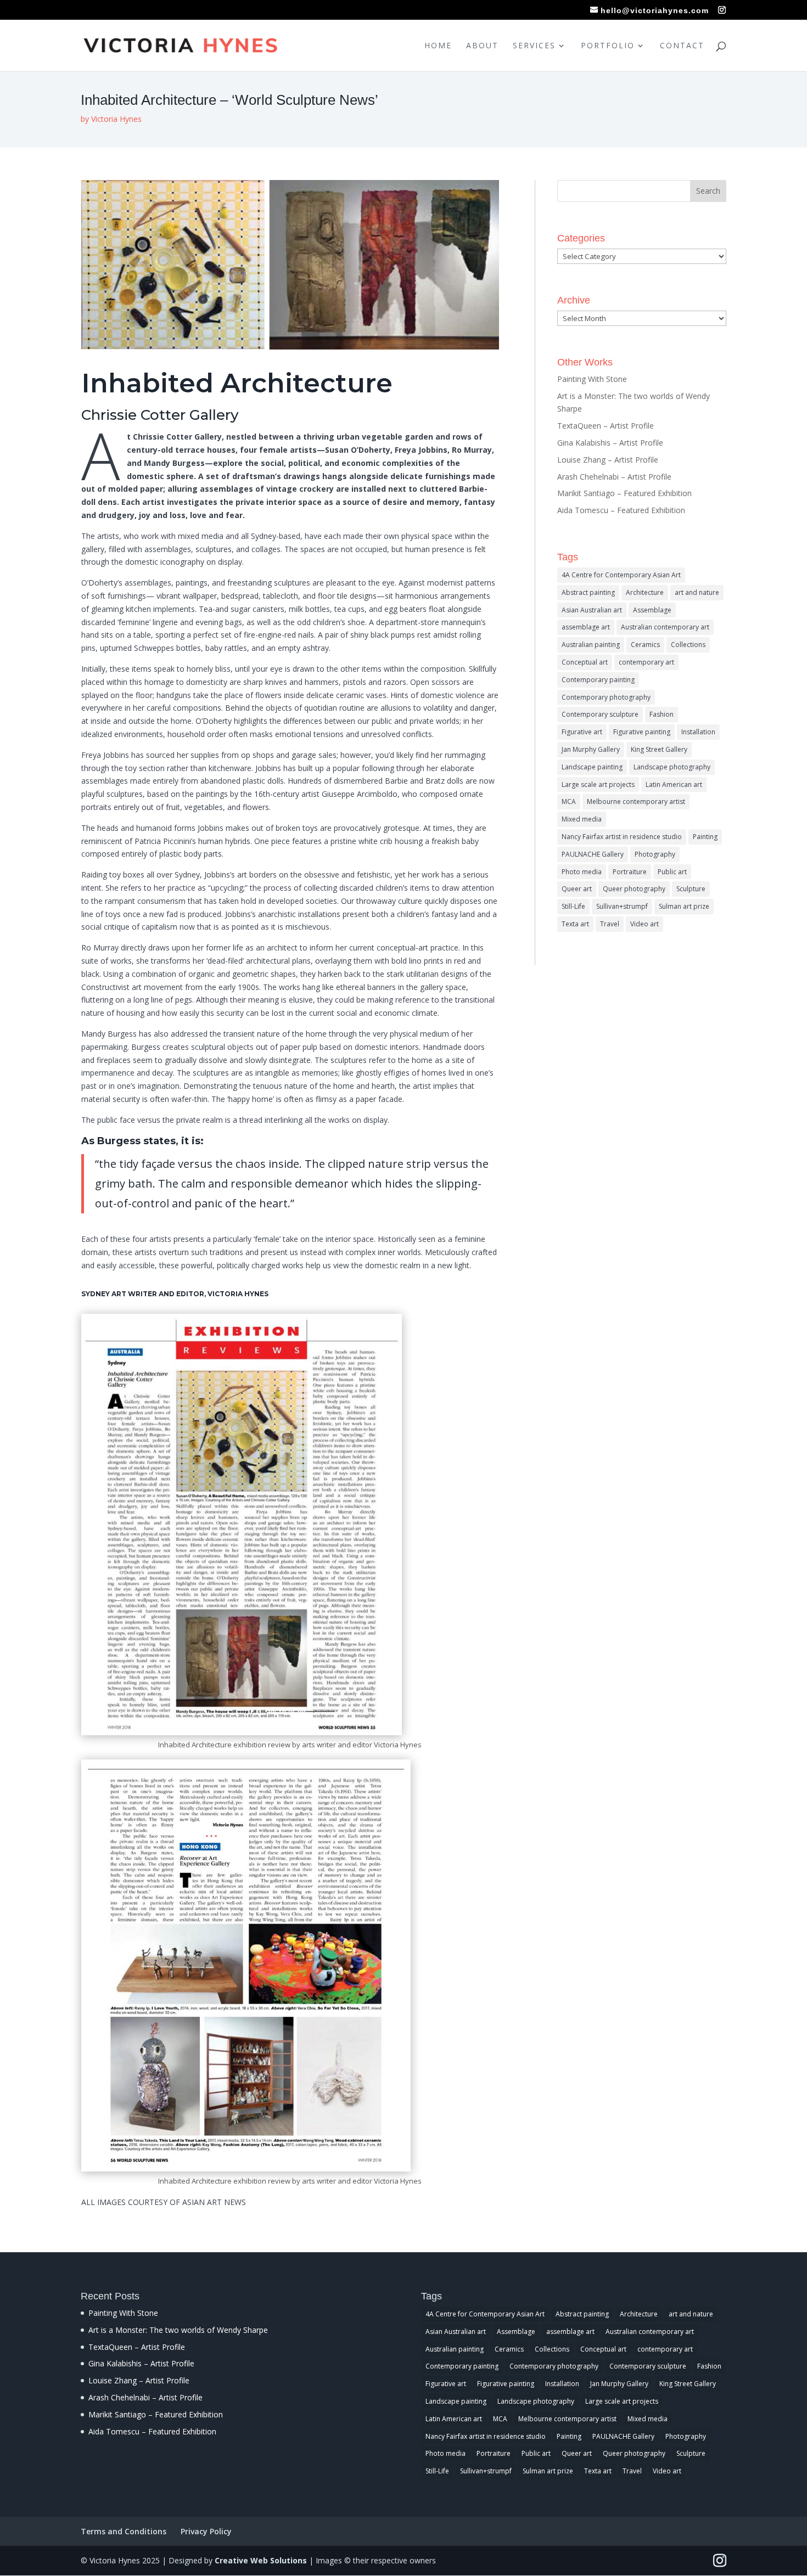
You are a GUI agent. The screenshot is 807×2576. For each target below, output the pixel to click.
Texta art (575, 924)
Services (534, 46)
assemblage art (586, 627)
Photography (655, 854)
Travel (610, 924)
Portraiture (630, 872)
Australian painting (591, 645)
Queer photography (634, 889)
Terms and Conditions (124, 2531)
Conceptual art (585, 662)
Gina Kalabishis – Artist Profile (610, 443)
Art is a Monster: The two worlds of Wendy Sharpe (178, 2330)
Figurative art (582, 732)
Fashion (662, 714)
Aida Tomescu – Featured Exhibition (621, 510)
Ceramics (645, 645)
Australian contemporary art (665, 627)
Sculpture (691, 889)
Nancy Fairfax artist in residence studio (622, 837)
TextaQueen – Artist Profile (606, 426)
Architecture (645, 592)
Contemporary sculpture (600, 714)
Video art (645, 924)
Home (438, 46)
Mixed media (582, 819)
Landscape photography (672, 767)
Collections (688, 645)
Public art (672, 872)
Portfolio (608, 46)
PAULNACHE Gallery (593, 854)
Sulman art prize (684, 906)
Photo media (582, 872)
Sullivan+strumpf (622, 906)
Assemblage (652, 610)
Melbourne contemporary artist (636, 802)
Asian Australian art (592, 610)
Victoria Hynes (116, 119)
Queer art (577, 889)
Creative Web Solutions (261, 2560)
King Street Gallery (659, 749)
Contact (682, 46)
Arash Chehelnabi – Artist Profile (614, 477)
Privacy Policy (206, 2531)
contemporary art (646, 662)
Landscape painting (592, 767)
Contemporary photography (606, 697)
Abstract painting (588, 592)
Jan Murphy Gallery (591, 749)
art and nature (697, 592)
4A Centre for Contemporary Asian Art (621, 575)
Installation (698, 732)
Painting (705, 837)
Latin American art (674, 784)
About (482, 46)
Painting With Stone (592, 379)
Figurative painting (642, 732)
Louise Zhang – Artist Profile (608, 460)
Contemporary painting (598, 680)
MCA (569, 802)
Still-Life (573, 906)
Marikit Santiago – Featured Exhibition (624, 493)
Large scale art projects (598, 784)
